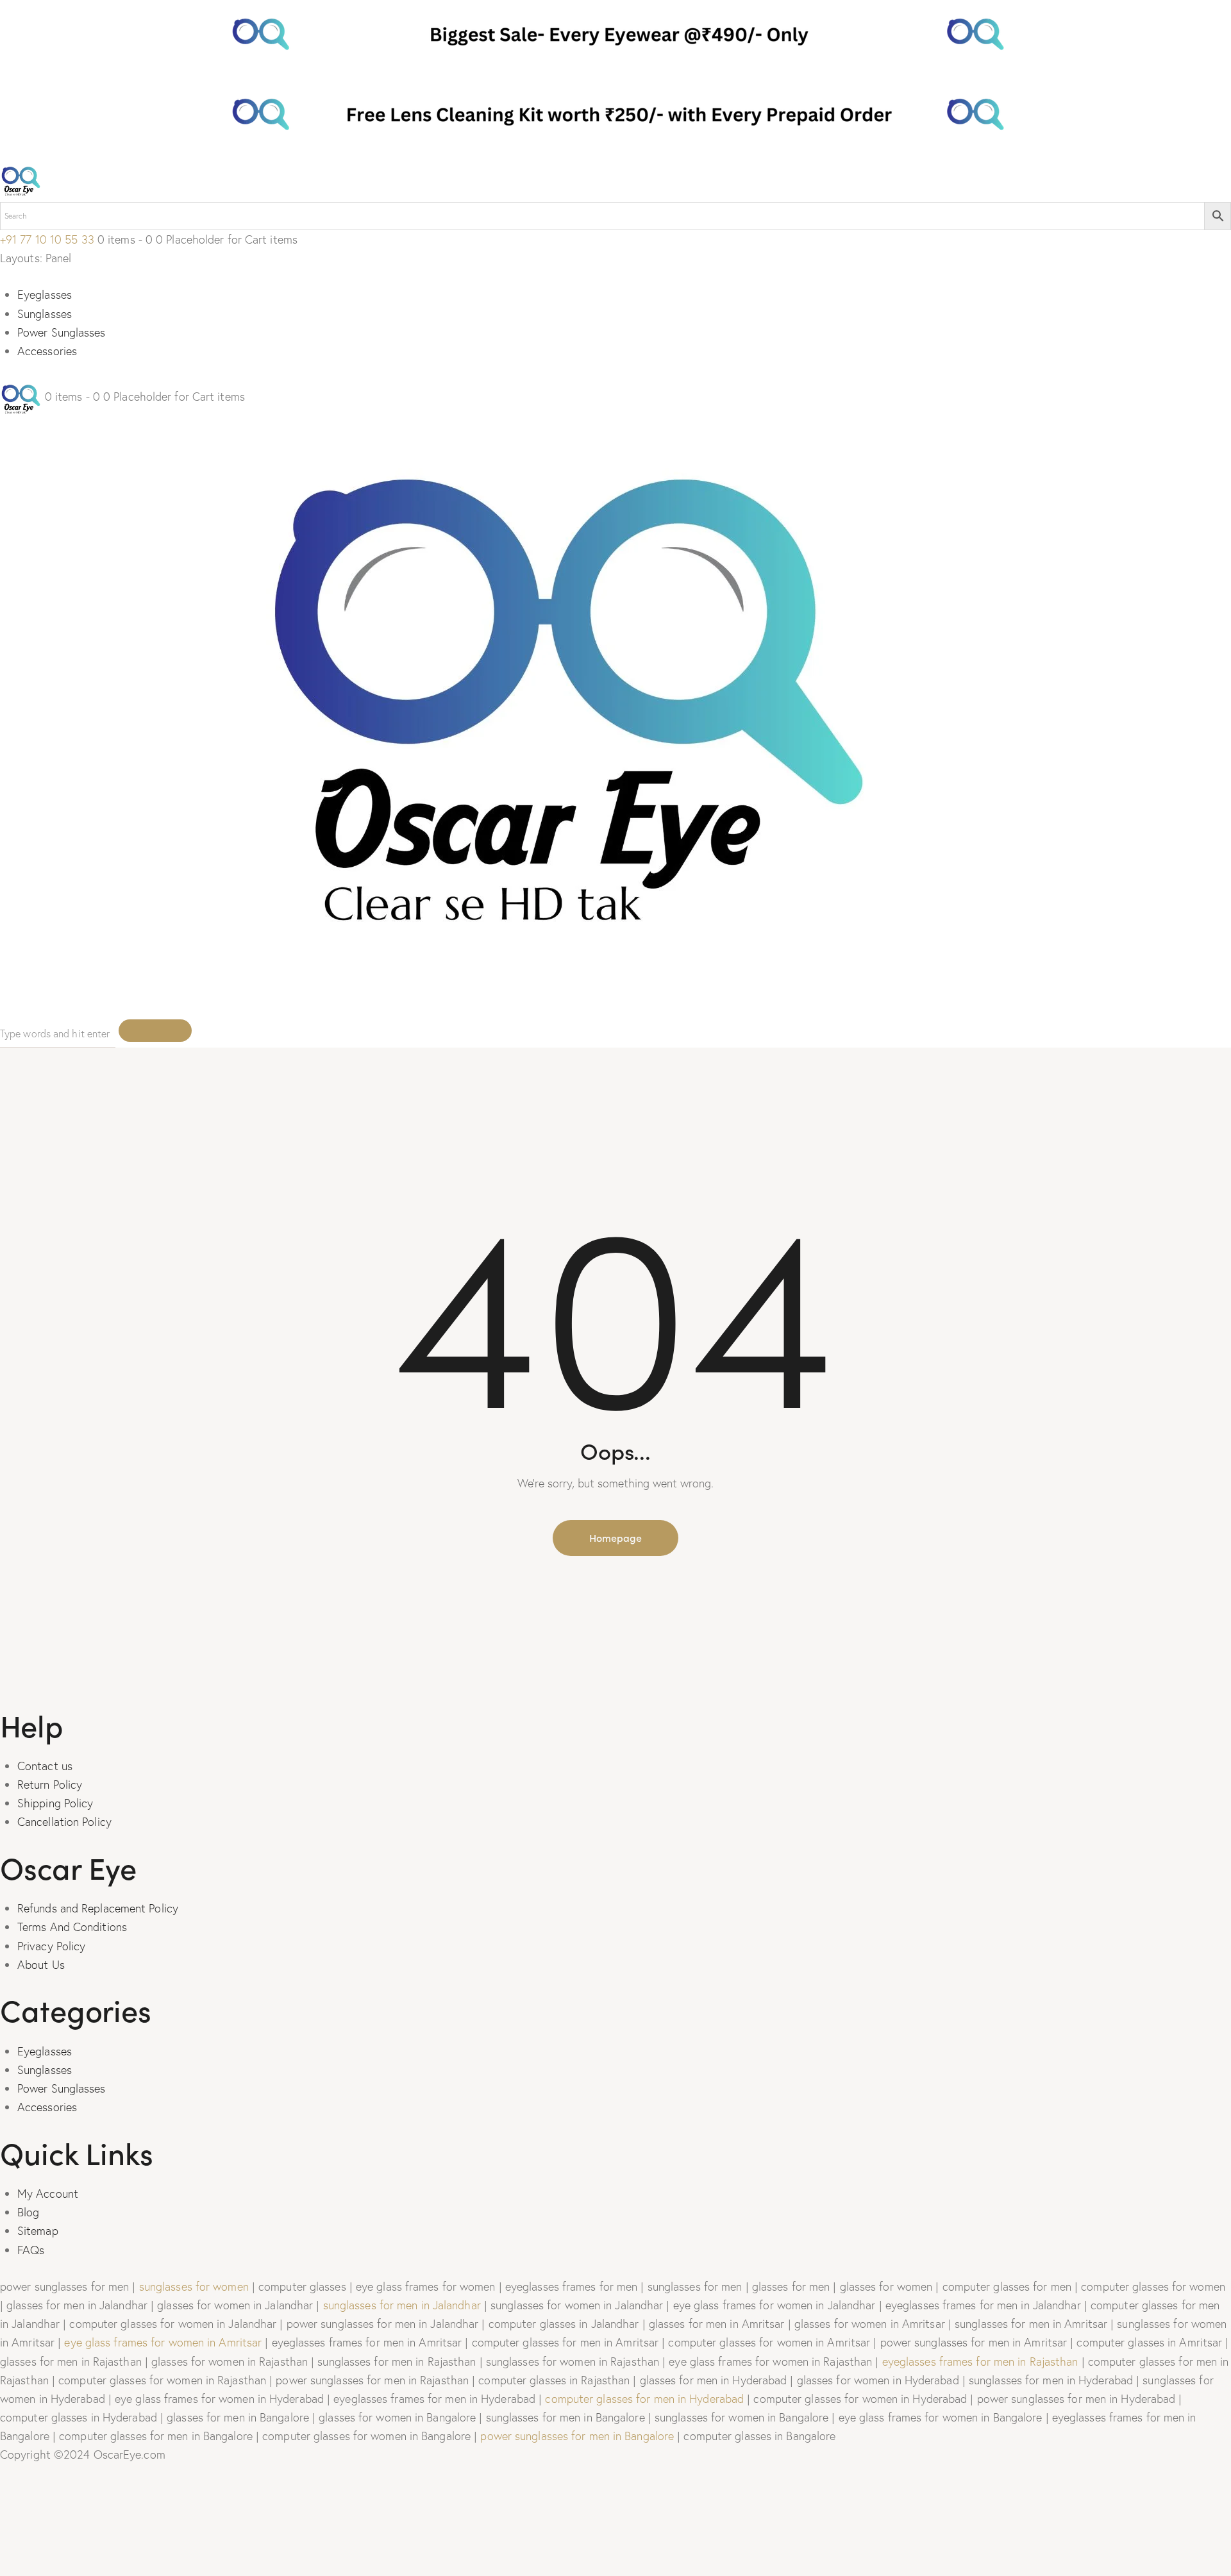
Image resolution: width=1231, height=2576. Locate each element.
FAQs (31, 2250)
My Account (48, 2194)
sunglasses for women (194, 2287)
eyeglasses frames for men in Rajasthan (980, 2362)
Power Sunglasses (62, 332)
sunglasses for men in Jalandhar (402, 2305)
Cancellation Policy (64, 1822)
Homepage (615, 1537)
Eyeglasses (45, 295)
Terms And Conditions (72, 1927)
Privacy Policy (51, 1946)
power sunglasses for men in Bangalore (577, 2436)
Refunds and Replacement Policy (98, 1908)
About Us (41, 1965)
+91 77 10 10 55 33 (47, 239)
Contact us (45, 1766)
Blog (28, 2212)
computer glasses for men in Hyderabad (644, 2399)
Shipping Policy (55, 1803)
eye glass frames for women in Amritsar (163, 2342)
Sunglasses (45, 314)
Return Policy (50, 1785)
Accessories (47, 351)
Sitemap (38, 2231)
